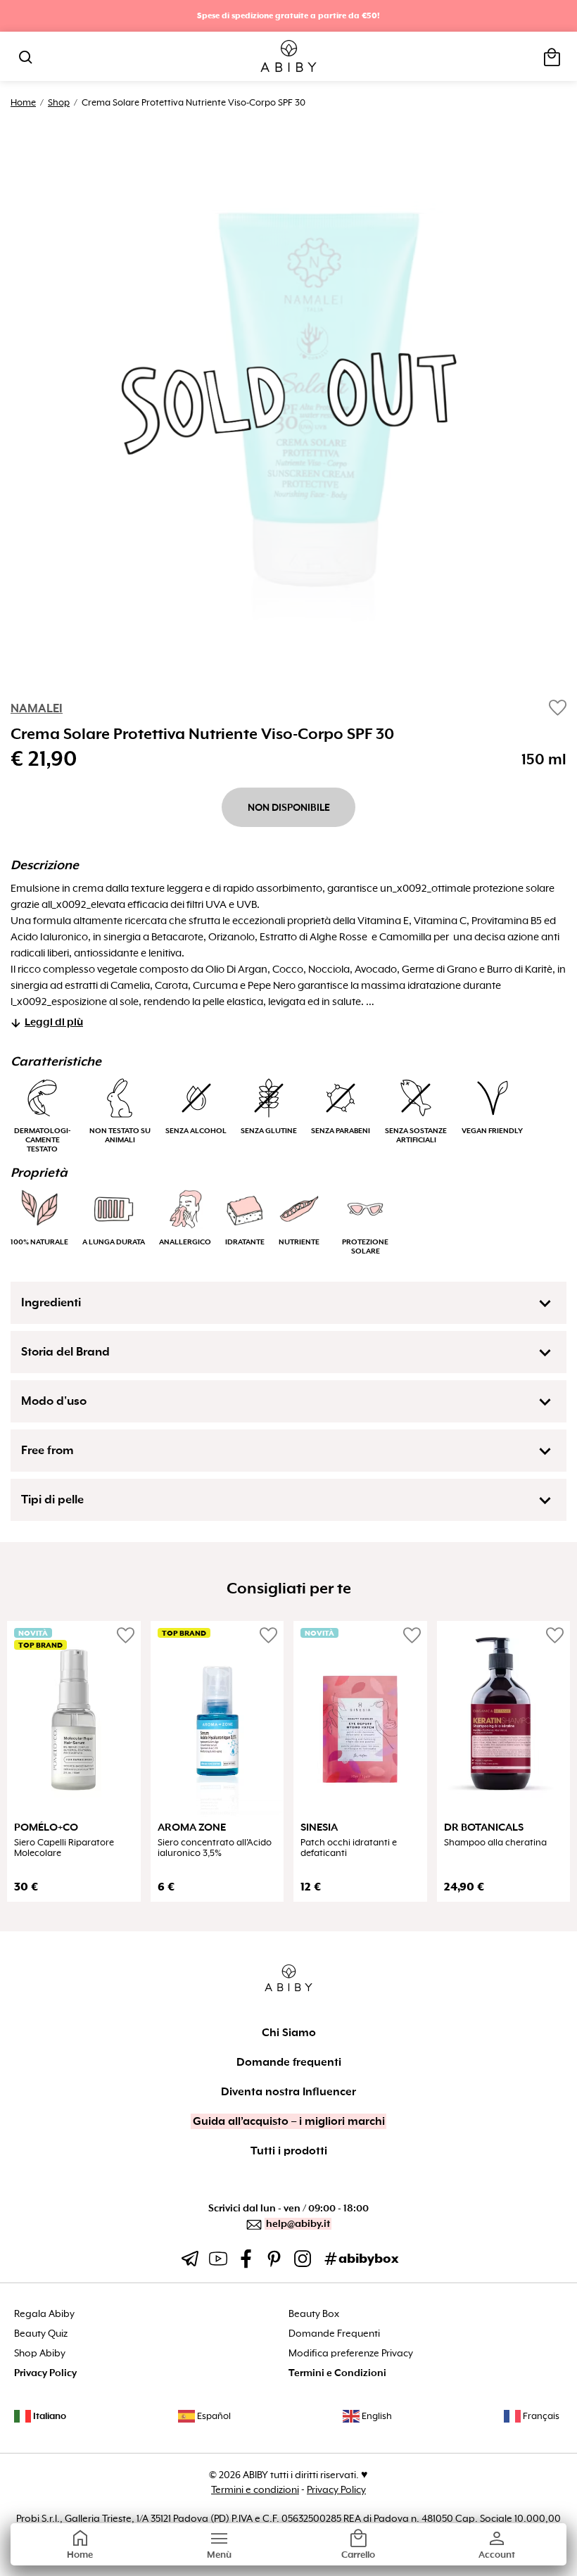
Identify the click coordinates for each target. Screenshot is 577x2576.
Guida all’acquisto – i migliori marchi (289, 2121)
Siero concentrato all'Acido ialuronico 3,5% (215, 1848)
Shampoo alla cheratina (495, 1843)
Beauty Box (314, 2314)
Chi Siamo (289, 2033)
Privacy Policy (45, 2373)
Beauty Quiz (41, 2334)
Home (23, 102)
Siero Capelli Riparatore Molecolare (64, 1848)
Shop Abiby (40, 2353)
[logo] (289, 57)
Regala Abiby (44, 2314)
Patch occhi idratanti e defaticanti (349, 1848)
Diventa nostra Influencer (288, 2092)
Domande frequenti (289, 2062)
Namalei (37, 708)
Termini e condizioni (255, 2489)
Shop (59, 102)
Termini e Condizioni (337, 2373)
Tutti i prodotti (289, 2151)
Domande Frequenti (334, 2334)
